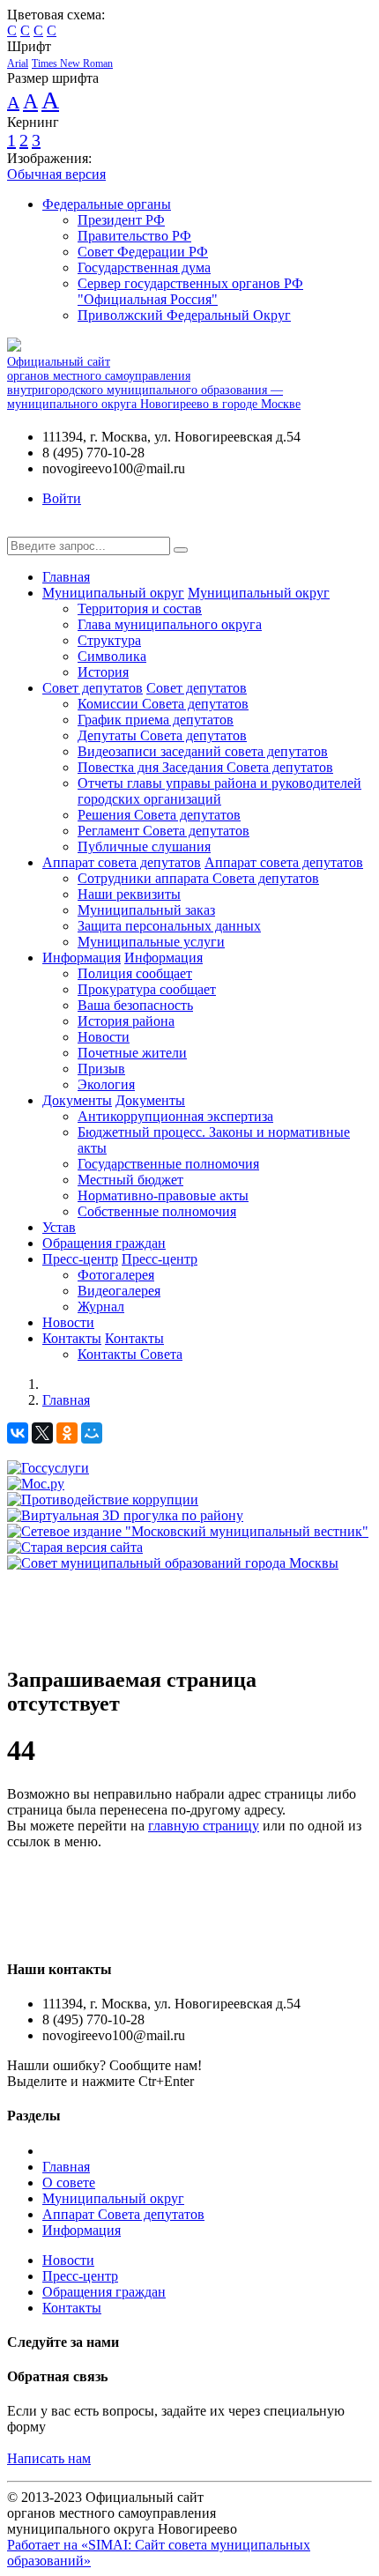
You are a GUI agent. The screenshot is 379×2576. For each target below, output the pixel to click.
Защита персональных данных (169, 926)
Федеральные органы (107, 204)
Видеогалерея (119, 1291)
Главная (66, 577)
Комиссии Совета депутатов (163, 704)
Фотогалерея (116, 1275)
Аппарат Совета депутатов (123, 2214)
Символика (112, 656)
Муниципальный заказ (146, 910)
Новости (104, 1037)
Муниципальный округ (113, 593)
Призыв (101, 1069)
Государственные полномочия (168, 1164)
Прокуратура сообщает (147, 989)
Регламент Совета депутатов (163, 831)
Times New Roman (72, 63)
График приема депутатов (156, 720)
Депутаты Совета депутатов (162, 735)
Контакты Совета (130, 1354)
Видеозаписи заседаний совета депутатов (203, 751)
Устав (59, 1227)
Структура (109, 640)
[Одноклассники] (67, 1433)
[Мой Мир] (92, 1433)
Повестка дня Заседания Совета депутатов (205, 767)
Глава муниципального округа (170, 624)
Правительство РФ (134, 236)
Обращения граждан (104, 1243)
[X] (42, 1433)
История (103, 672)
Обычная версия (56, 174)
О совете (69, 2183)
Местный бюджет (130, 1180)
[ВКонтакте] (18, 1433)
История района (126, 1021)
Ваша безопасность (135, 1005)
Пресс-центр (80, 1259)
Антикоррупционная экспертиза (175, 1116)
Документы (77, 1100)
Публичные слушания (144, 846)
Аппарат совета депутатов (122, 862)
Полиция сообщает (135, 973)
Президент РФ (121, 220)
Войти (62, 498)
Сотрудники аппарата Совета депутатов (198, 878)
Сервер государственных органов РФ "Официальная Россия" (190, 291)
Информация (82, 958)
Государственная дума (144, 267)
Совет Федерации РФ (143, 252)
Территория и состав (140, 609)
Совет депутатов (93, 688)
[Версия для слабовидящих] (20, 528)
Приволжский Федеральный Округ (184, 315)
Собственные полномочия (157, 1211)
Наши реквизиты (129, 894)
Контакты (72, 1338)
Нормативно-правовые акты (163, 1195)
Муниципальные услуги (151, 942)
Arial (18, 63)
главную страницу (204, 1826)
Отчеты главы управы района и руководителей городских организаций (219, 791)
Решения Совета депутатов (159, 815)
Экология (106, 1084)
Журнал (101, 1307)
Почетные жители (132, 1053)
